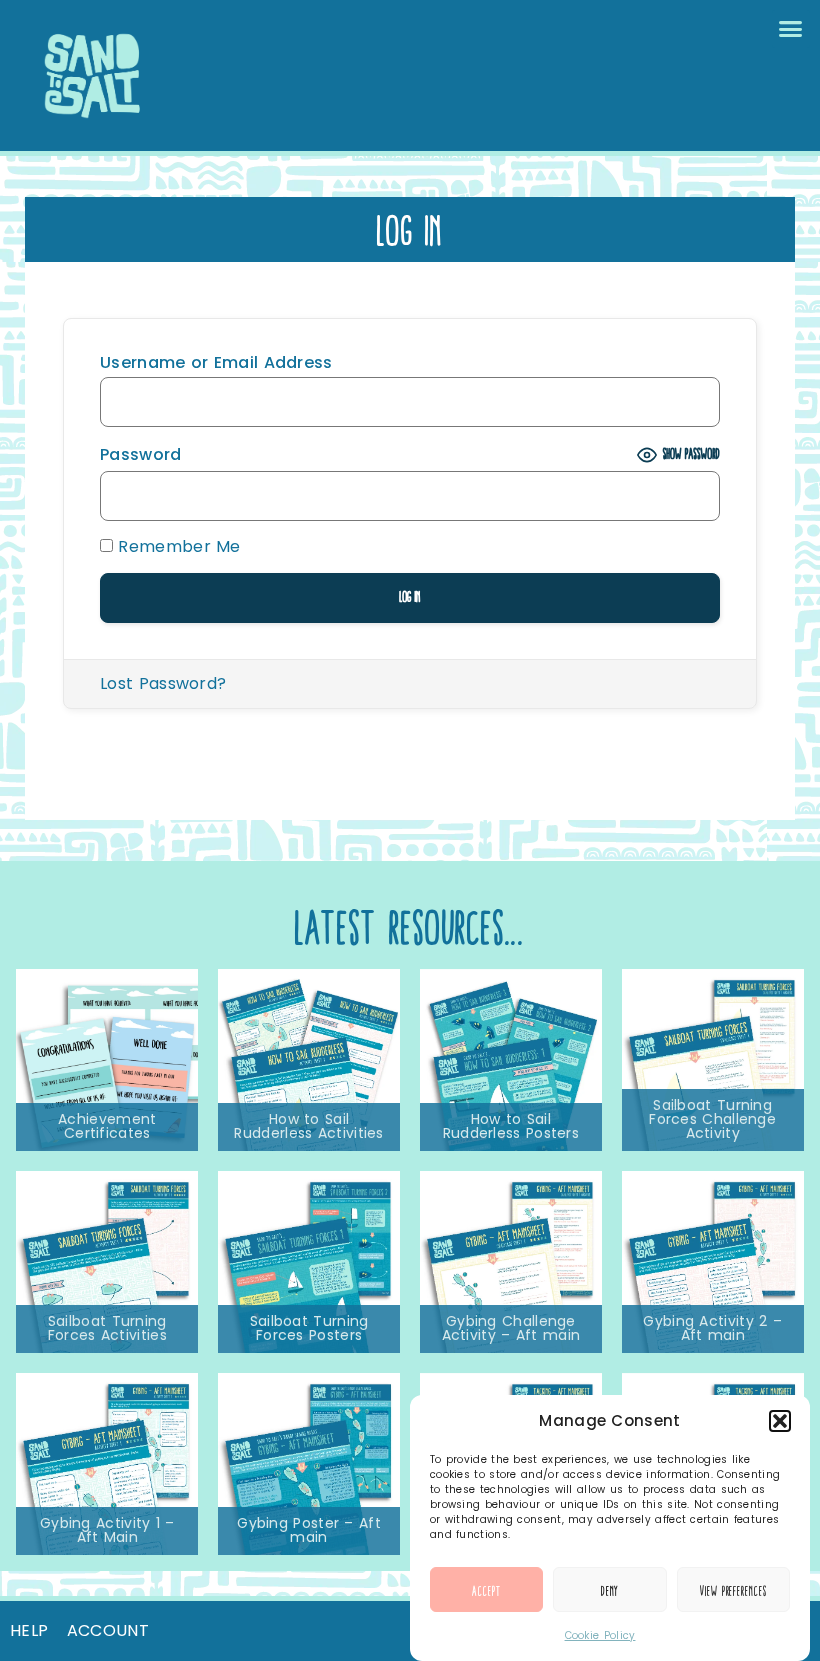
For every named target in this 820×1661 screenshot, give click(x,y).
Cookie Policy (600, 1635)
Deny (610, 1590)
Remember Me (177, 547)
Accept (486, 1590)
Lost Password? (163, 683)
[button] (780, 1421)
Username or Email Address (216, 363)
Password (140, 455)
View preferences (733, 1590)
